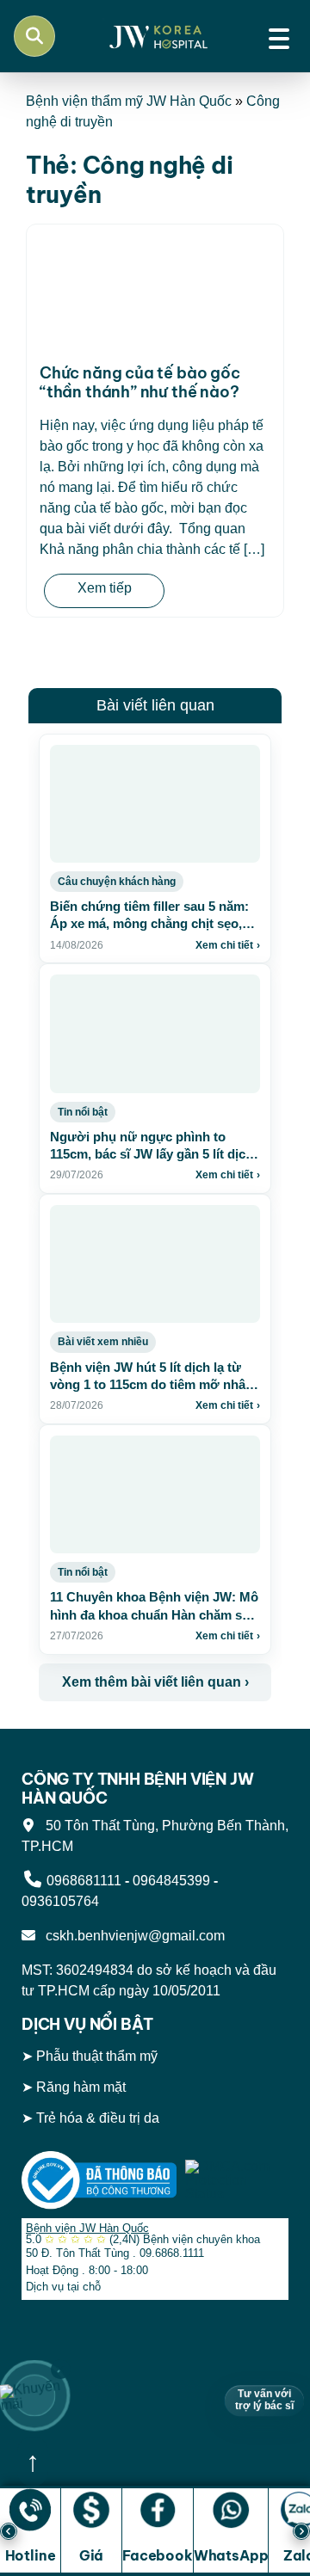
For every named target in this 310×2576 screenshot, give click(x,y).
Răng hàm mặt (81, 2087)
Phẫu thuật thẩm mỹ (97, 2056)
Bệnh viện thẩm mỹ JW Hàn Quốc (129, 101)
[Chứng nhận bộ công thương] (99, 2179)
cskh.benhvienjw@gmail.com (132, 1936)
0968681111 (84, 1881)
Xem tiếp (105, 588)
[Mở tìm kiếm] (34, 36)
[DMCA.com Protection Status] (237, 2179)
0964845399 (171, 1881)
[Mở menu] (279, 36)
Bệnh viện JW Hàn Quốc (87, 2228)
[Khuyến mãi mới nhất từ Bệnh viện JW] (34, 2395)
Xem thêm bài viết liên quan (155, 1682)
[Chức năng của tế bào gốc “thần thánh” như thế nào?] (155, 292)
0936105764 (60, 1901)
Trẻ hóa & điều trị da (98, 2118)
